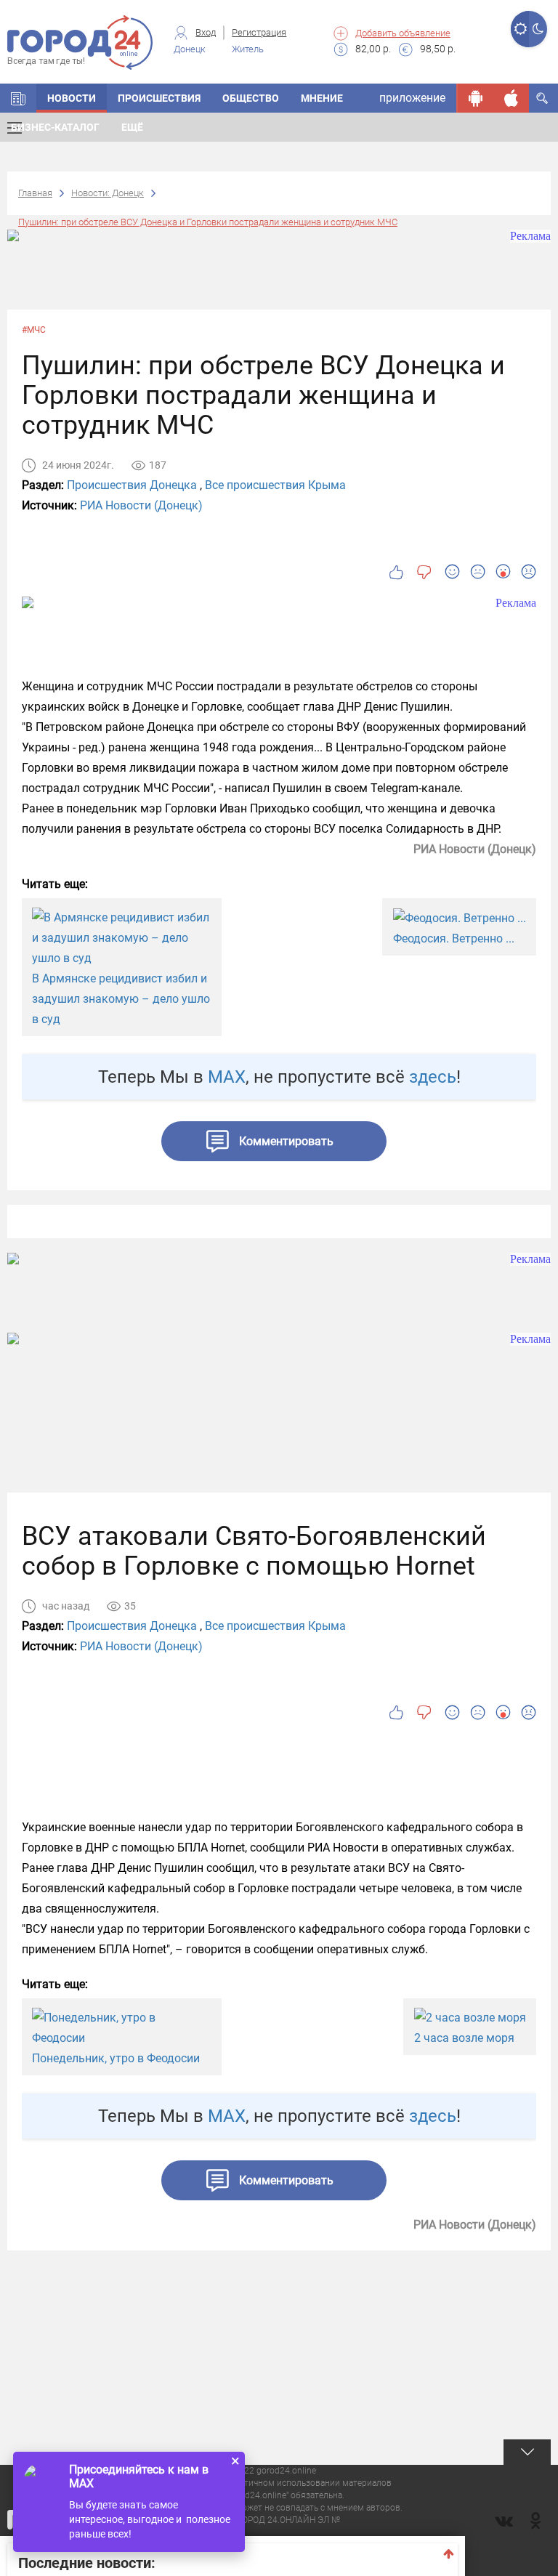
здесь (433, 1077)
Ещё (132, 127)
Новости (72, 98)
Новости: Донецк (108, 193)
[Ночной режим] (538, 29)
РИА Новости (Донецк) (141, 505)
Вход (206, 32)
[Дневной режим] (520, 29)
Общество (251, 98)
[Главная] (18, 98)
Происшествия (159, 98)
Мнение (322, 98)
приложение (412, 98)
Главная (35, 193)
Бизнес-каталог (55, 127)
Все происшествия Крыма (275, 485)
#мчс (34, 330)
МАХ (227, 1077)
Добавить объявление (403, 33)
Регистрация (259, 32)
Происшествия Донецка (132, 485)
